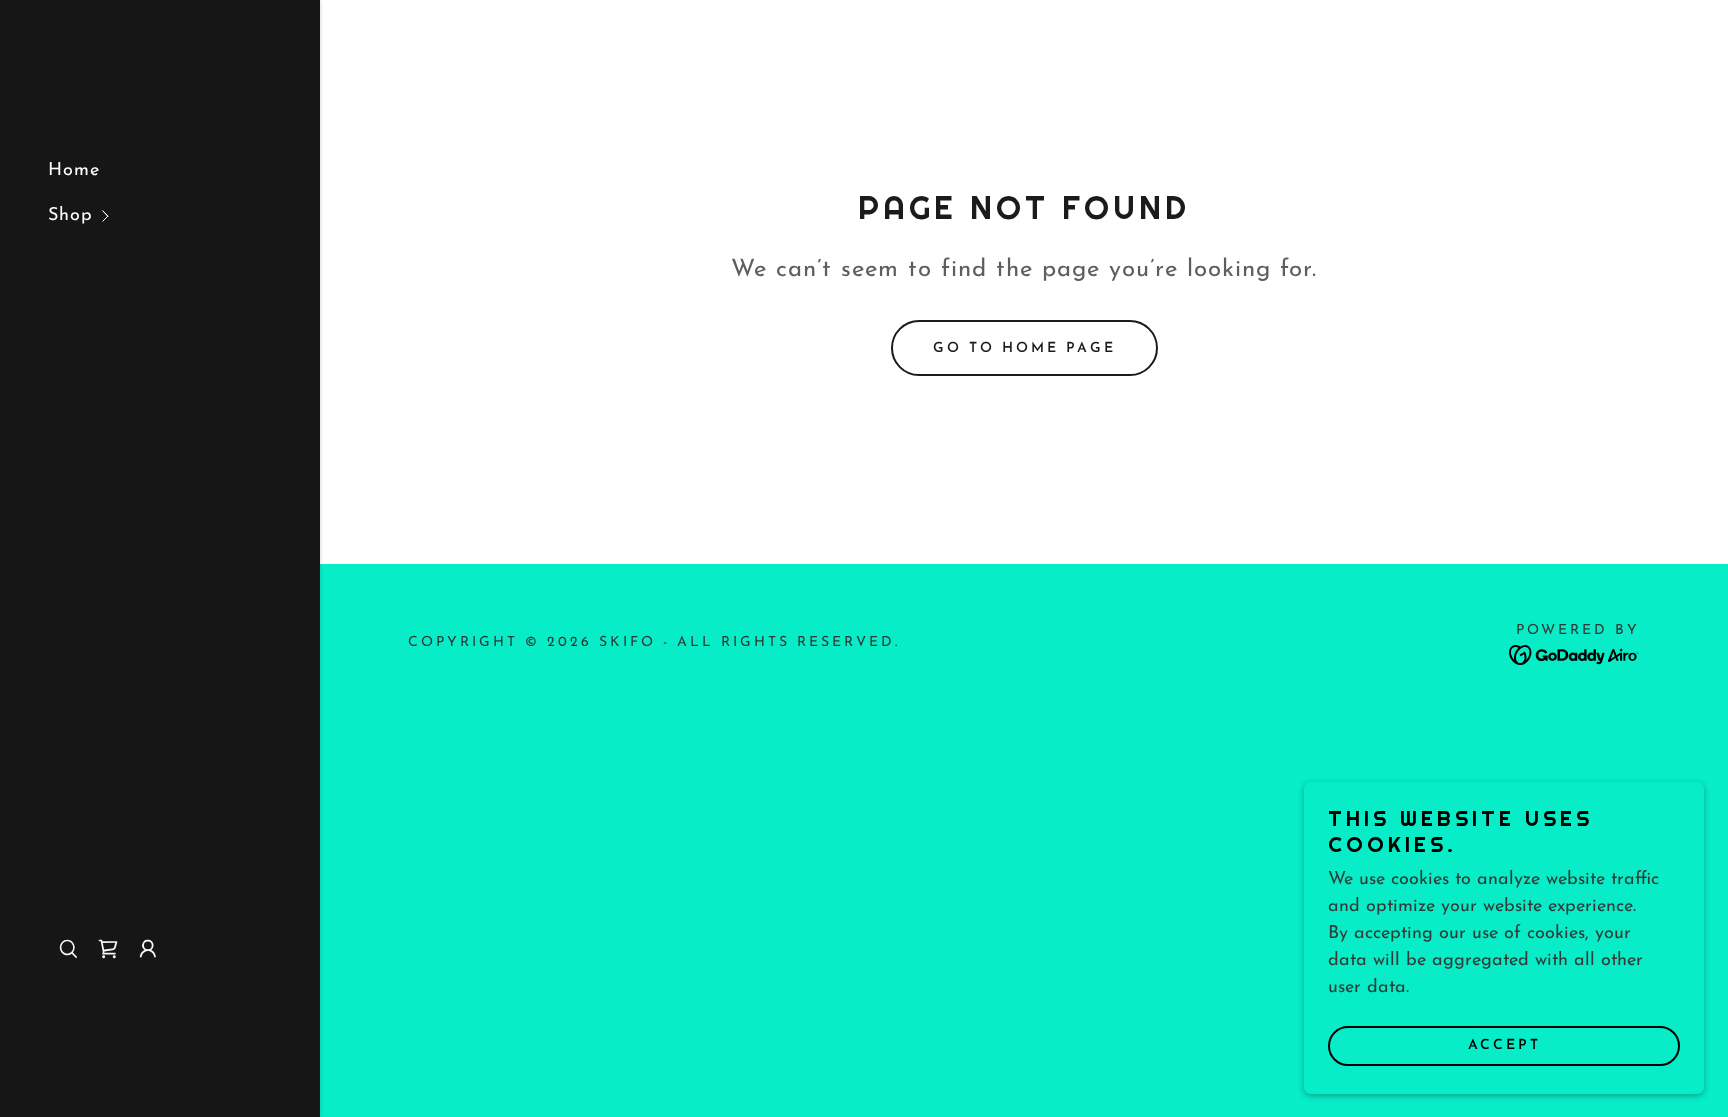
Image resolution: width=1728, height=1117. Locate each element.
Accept (1504, 1045)
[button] (184, 216)
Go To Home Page (1024, 348)
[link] (108, 949)
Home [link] (74, 171)
